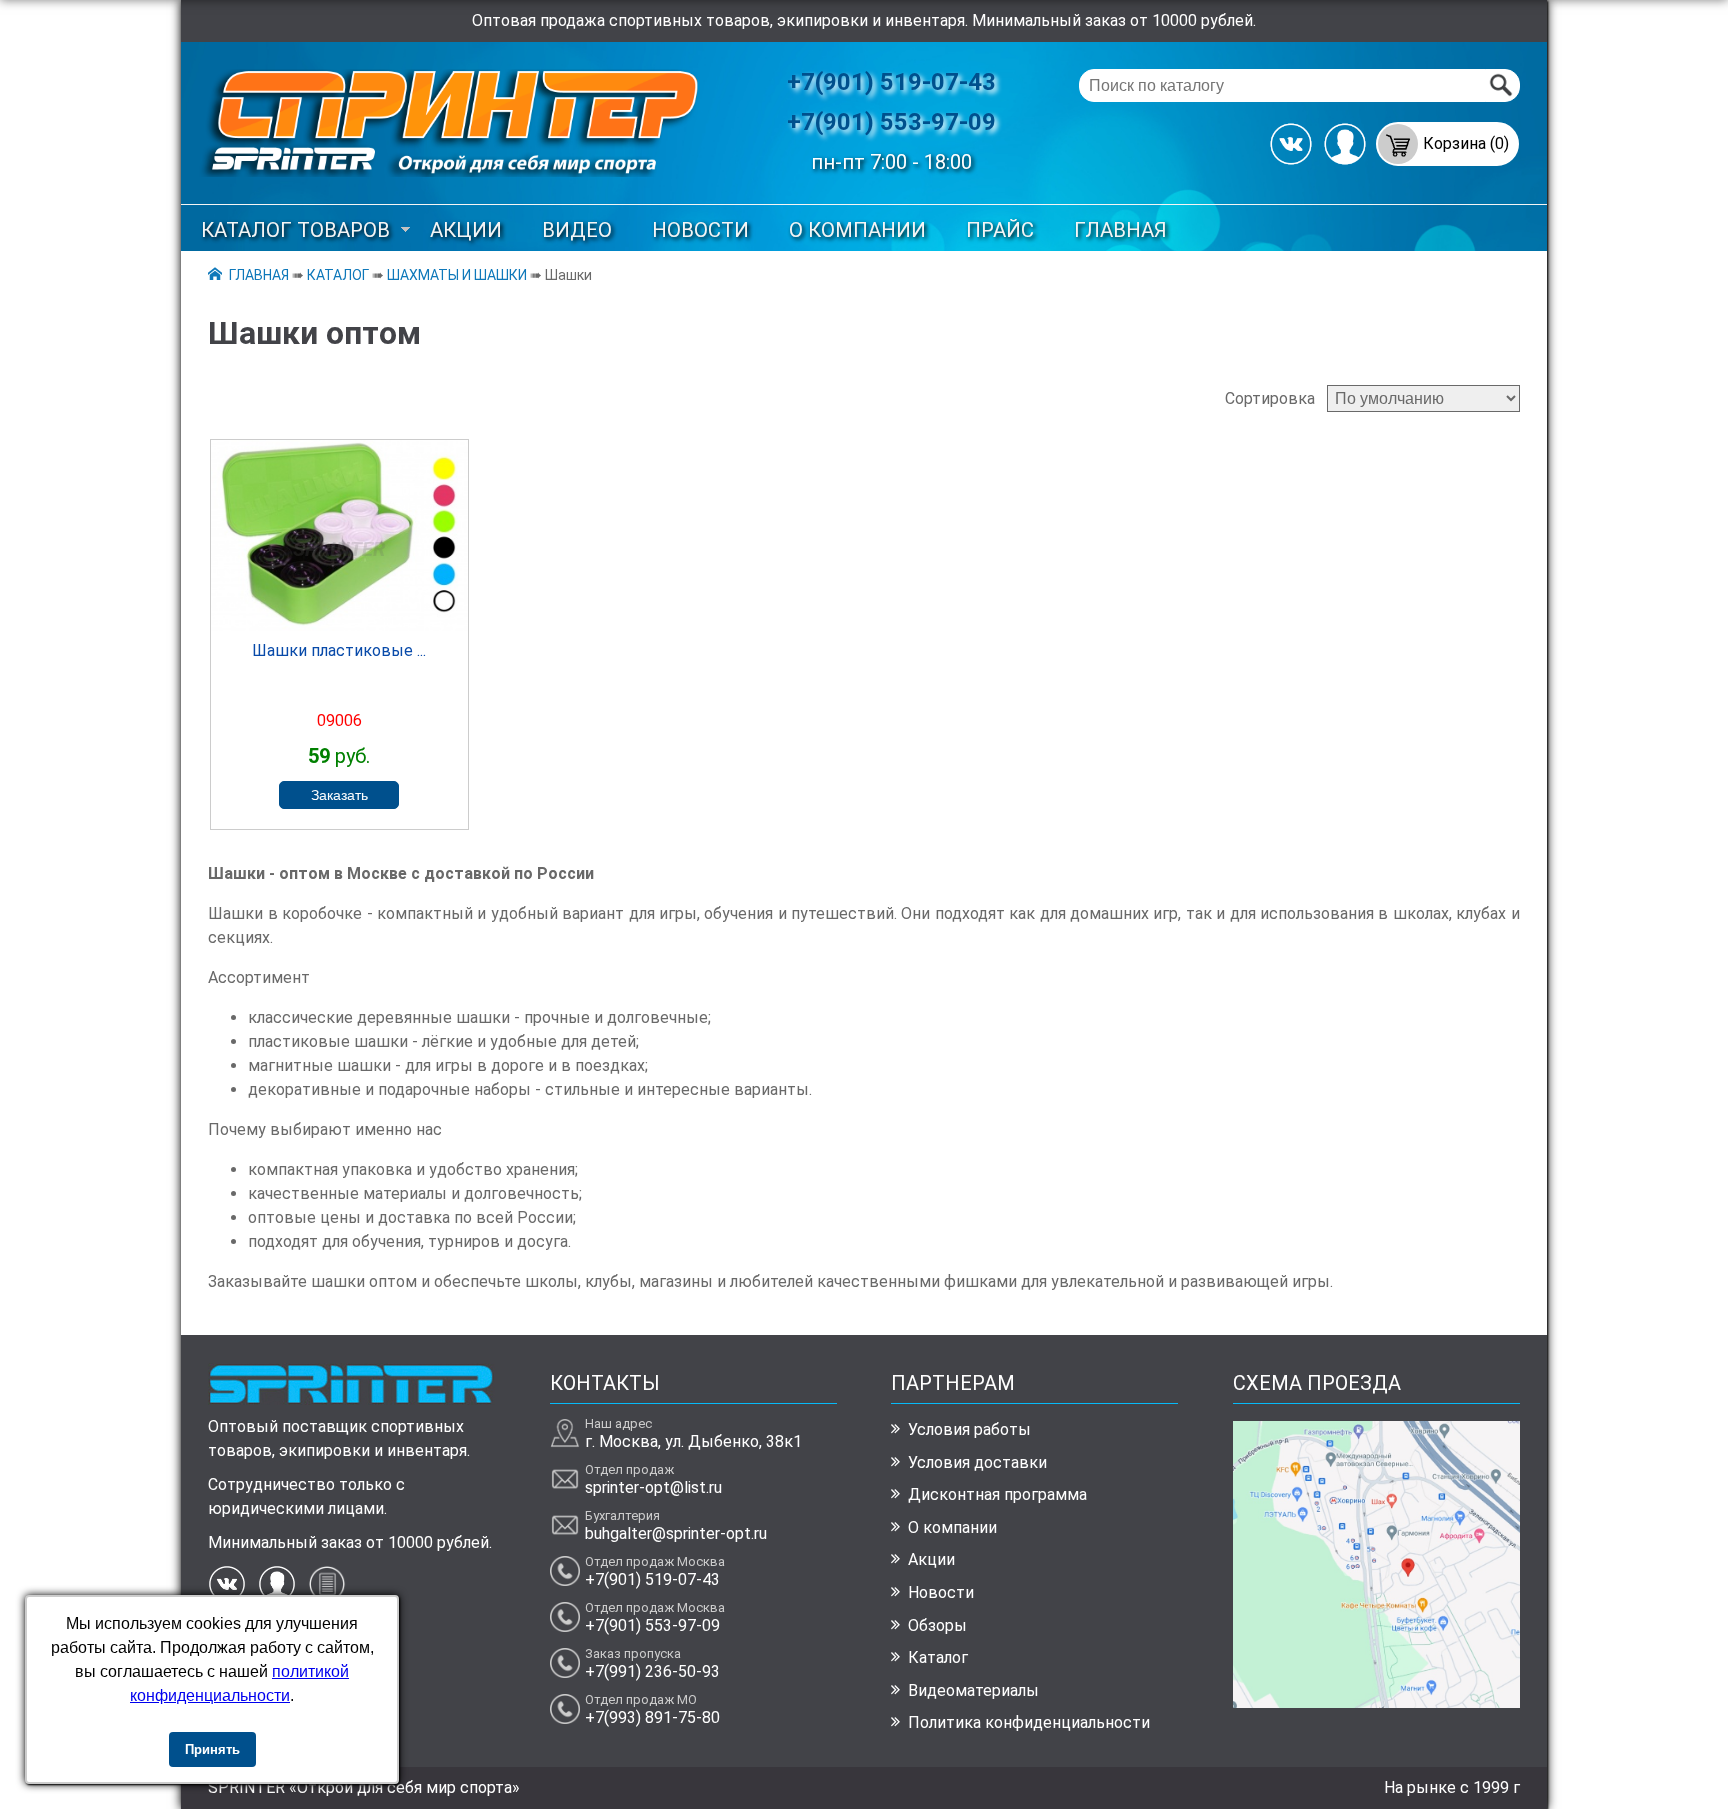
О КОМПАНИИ (857, 230)
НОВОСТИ (700, 230)
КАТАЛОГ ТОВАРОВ (295, 230)
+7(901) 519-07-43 (891, 82)
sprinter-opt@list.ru (653, 1487)
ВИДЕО (577, 230)
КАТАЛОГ (338, 275)
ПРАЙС (1000, 230)
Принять (212, 1749)
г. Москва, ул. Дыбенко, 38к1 (693, 1441)
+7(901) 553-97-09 (891, 122)
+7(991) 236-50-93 (652, 1671)
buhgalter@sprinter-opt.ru (676, 1533)
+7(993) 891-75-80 (652, 1717)
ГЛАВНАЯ (1120, 230)
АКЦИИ (466, 230)
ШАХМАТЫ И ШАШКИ (457, 275)
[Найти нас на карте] (1376, 1702)
